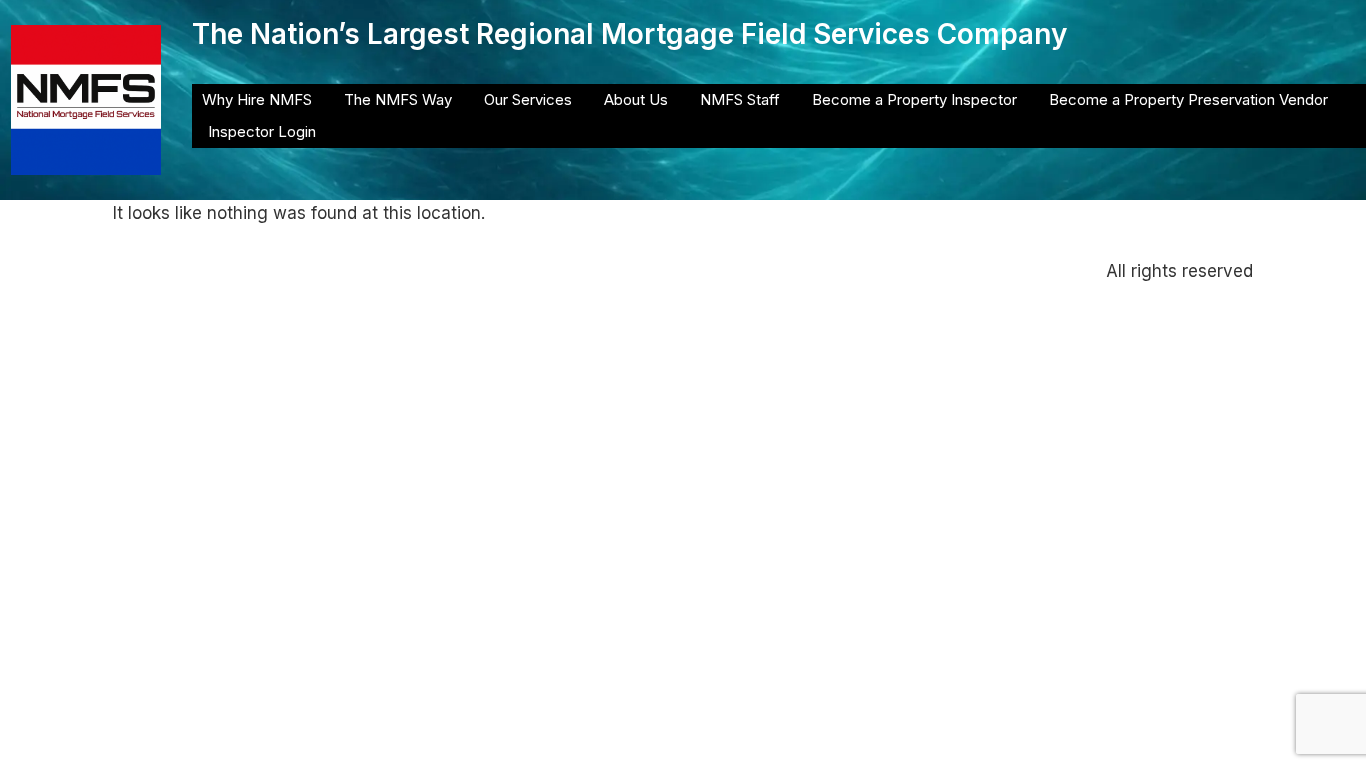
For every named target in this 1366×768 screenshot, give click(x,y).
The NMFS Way (398, 99)
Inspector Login (262, 131)
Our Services (528, 99)
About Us (636, 99)
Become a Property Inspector (914, 99)
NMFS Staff (740, 99)
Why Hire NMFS (257, 99)
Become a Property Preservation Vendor (1188, 99)
